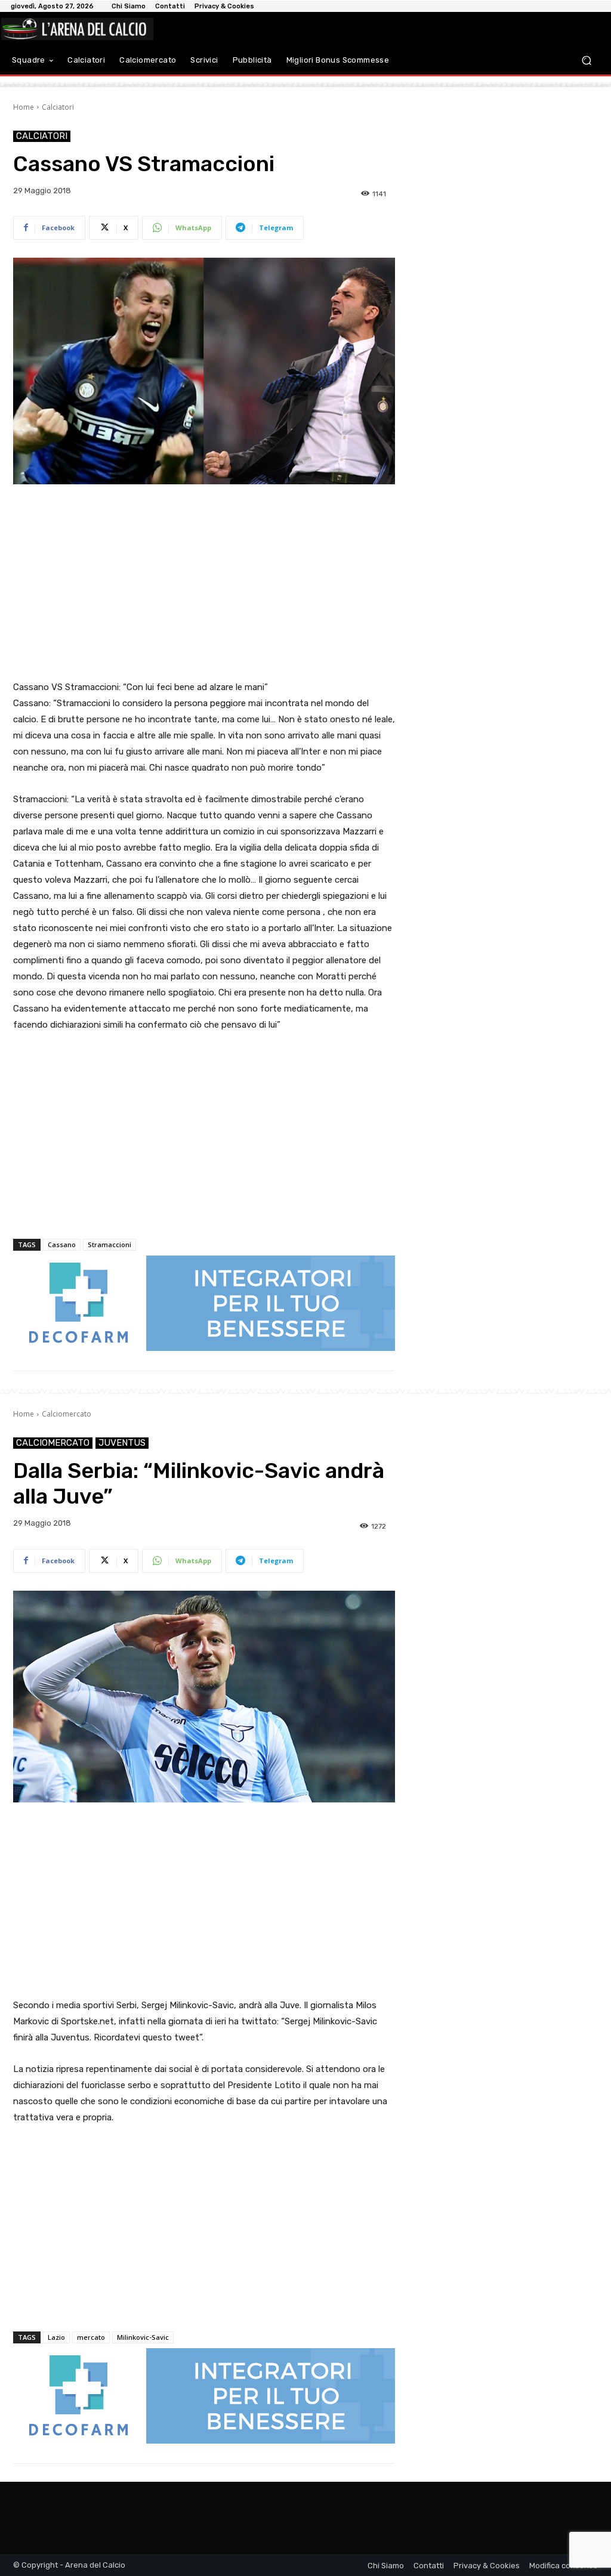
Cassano (62, 1244)
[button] (586, 60)
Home (24, 107)
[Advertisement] (204, 583)
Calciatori (58, 107)
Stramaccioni (109, 1244)
